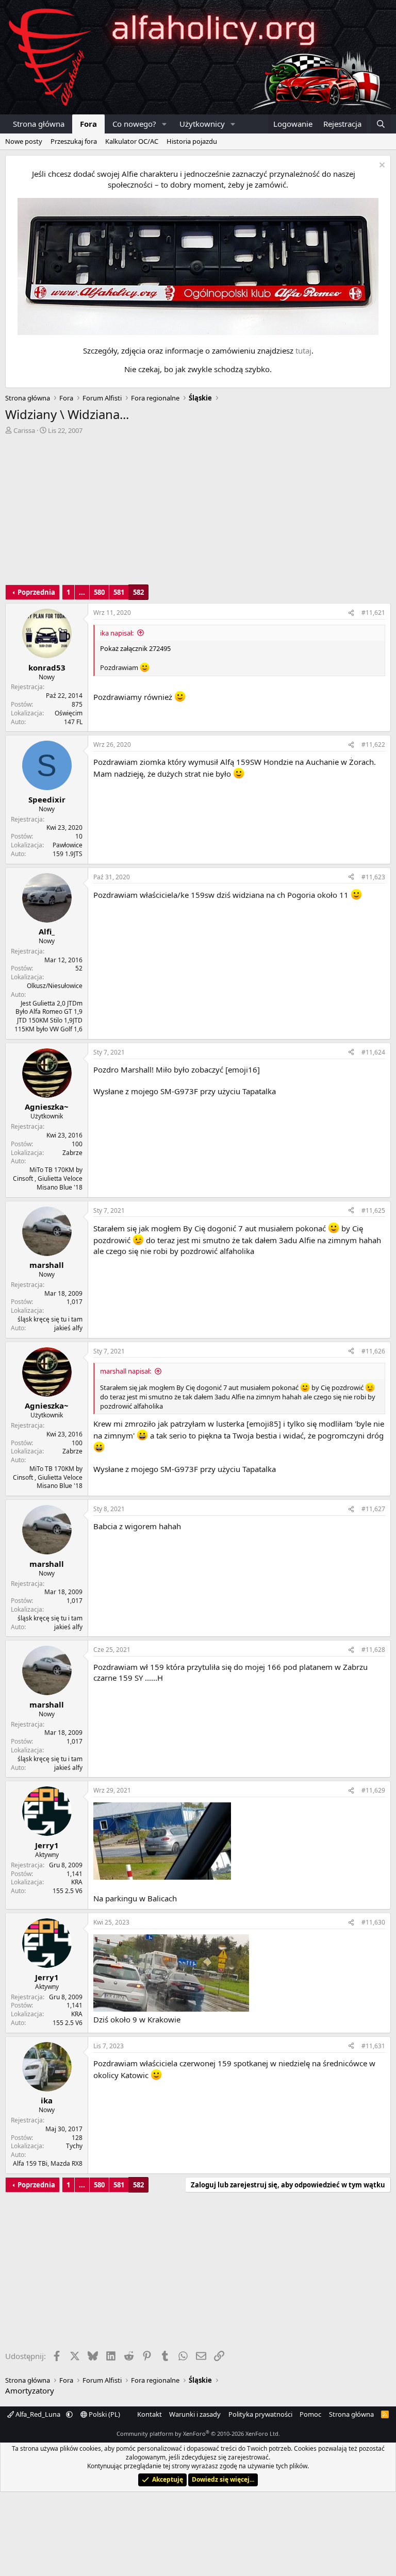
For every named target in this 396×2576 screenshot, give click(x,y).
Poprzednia (36, 592)
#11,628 (373, 1650)
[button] (164, 124)
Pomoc (310, 2414)
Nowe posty (24, 141)
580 (99, 592)
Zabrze (72, 1153)
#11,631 (373, 2046)
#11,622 (373, 745)
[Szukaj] (381, 124)
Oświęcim (69, 713)
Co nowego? (134, 124)
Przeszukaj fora (74, 141)
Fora (88, 124)
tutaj (303, 350)
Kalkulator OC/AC (132, 141)
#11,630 (373, 1922)
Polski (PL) (104, 2414)
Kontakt (150, 2414)
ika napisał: (117, 633)
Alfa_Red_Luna (38, 2414)
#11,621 (373, 613)
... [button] (82, 592)
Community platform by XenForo (198, 2433)
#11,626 (373, 1351)
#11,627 (373, 1509)
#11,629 (373, 1790)
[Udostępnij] (351, 613)
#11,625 (373, 1210)
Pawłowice (68, 845)
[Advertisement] (198, 512)
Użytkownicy (202, 124)
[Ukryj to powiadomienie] (381, 166)
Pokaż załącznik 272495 (135, 648)
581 (119, 592)
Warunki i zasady (195, 2414)
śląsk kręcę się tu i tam (50, 1319)
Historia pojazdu (192, 141)
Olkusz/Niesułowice (55, 986)
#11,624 (373, 1052)
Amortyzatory (30, 2390)
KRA (77, 1882)
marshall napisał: (126, 1371)
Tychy (74, 2146)
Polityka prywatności (260, 2414)
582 (138, 592)
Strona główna (39, 124)
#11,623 (373, 877)
